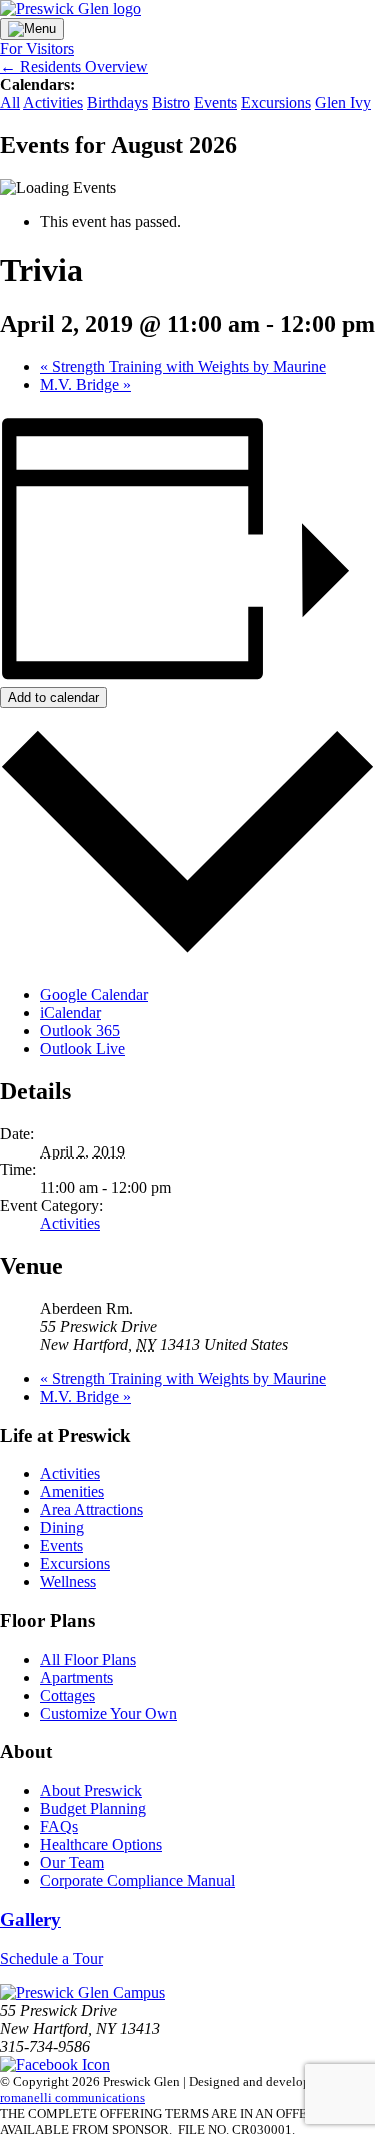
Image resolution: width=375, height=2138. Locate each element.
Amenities (72, 1491)
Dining (62, 1527)
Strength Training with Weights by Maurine (183, 366)
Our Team (72, 1862)
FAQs (59, 1826)
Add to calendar (53, 697)
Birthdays (117, 102)
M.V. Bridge (85, 384)
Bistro (171, 102)
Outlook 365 (80, 1030)
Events (215, 102)
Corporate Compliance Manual (137, 1880)
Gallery (30, 1919)
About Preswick (91, 1790)
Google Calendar (94, 994)
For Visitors (37, 48)
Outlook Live (82, 1048)
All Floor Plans (88, 1659)
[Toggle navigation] (32, 29)
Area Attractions (91, 1509)
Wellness (68, 1581)
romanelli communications (72, 2097)
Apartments (76, 1677)
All (10, 102)
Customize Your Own (108, 1713)
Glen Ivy (343, 102)
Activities (53, 102)
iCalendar (70, 1012)
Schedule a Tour (51, 1958)
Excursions (276, 102)
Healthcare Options (101, 1844)
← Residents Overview (74, 66)
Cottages (67, 1695)
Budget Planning (93, 1808)
